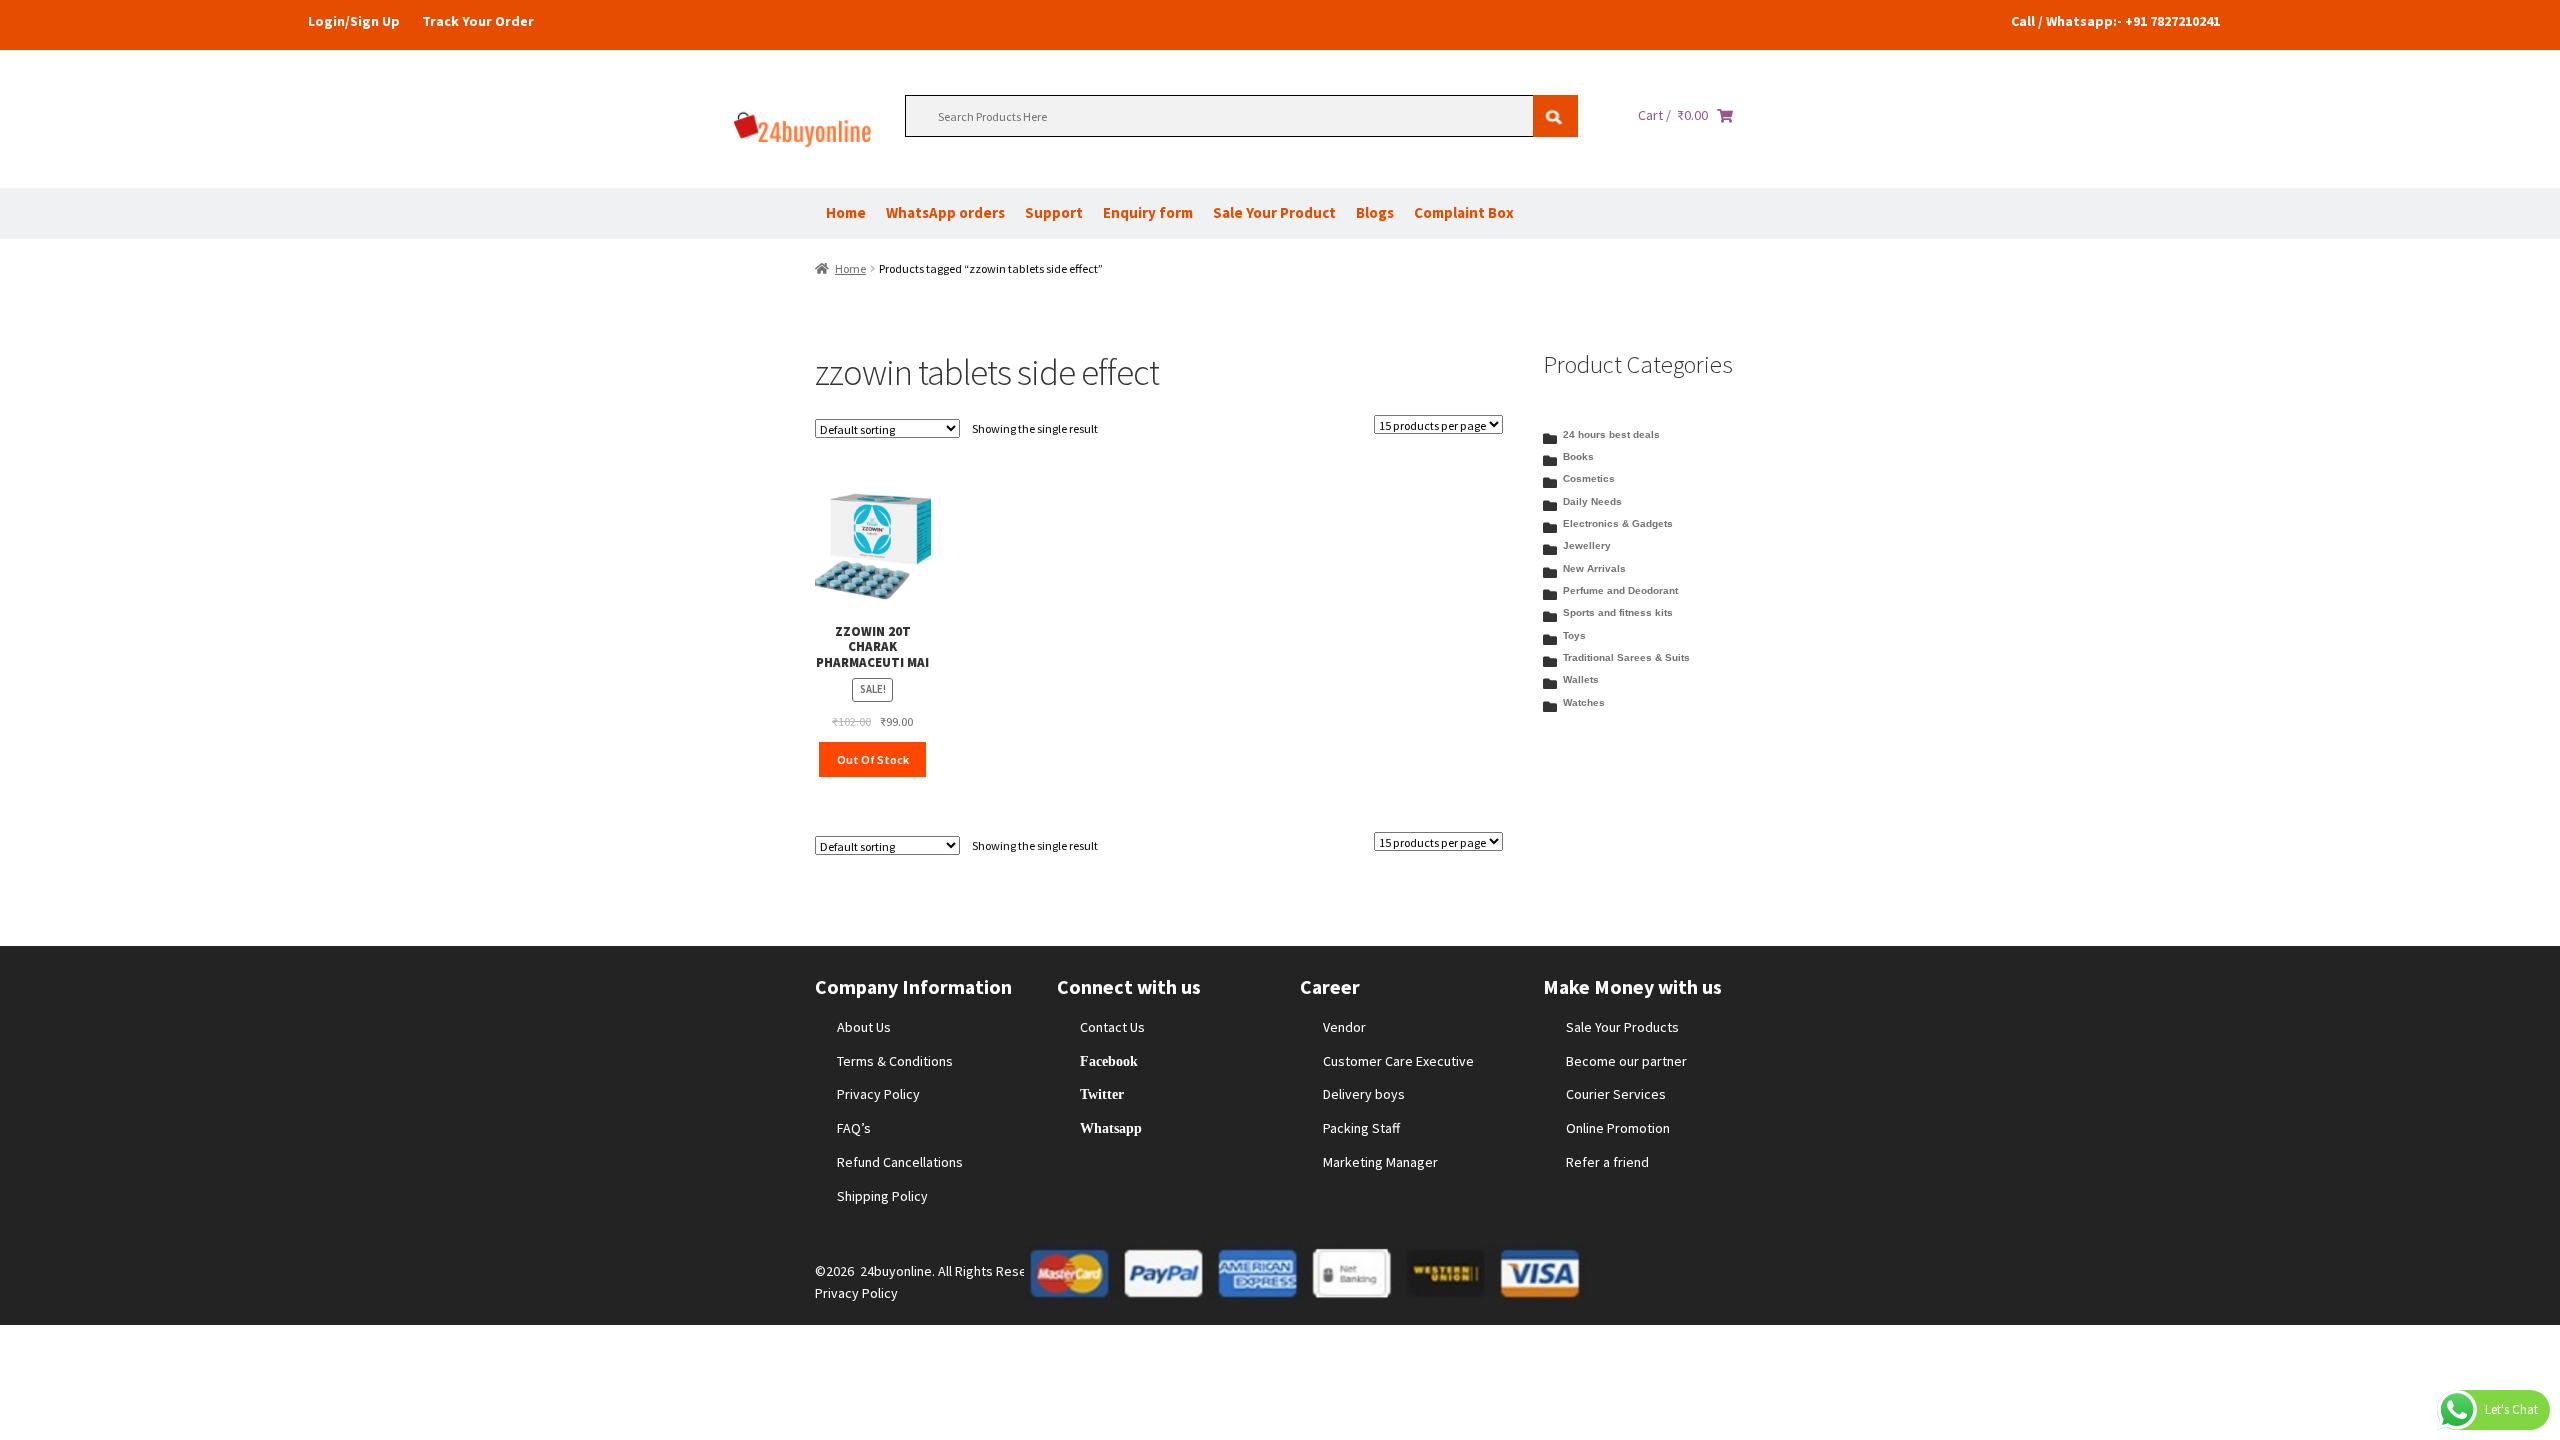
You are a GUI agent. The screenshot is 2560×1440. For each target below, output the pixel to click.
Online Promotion (1618, 1128)
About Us (864, 1027)
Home (846, 212)
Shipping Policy (882, 1196)
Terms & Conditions (895, 1061)
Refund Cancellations (900, 1162)
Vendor (1344, 1027)
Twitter (1102, 1094)
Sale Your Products (1622, 1027)
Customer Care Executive (1398, 1061)
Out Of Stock (873, 759)
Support (1054, 212)
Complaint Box (1464, 212)
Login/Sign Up (354, 21)
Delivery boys (1364, 1094)
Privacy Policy (878, 1094)
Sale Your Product (1274, 212)
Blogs (1375, 212)
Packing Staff (1361, 1128)
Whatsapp (1111, 1128)
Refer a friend (1607, 1162)
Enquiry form (1148, 212)
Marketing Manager (1380, 1162)
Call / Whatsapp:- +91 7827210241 (2115, 21)
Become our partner (1626, 1061)
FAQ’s (854, 1128)
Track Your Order (478, 21)
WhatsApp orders (945, 212)
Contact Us (1112, 1027)
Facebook (1109, 1061)
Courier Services (1616, 1094)
